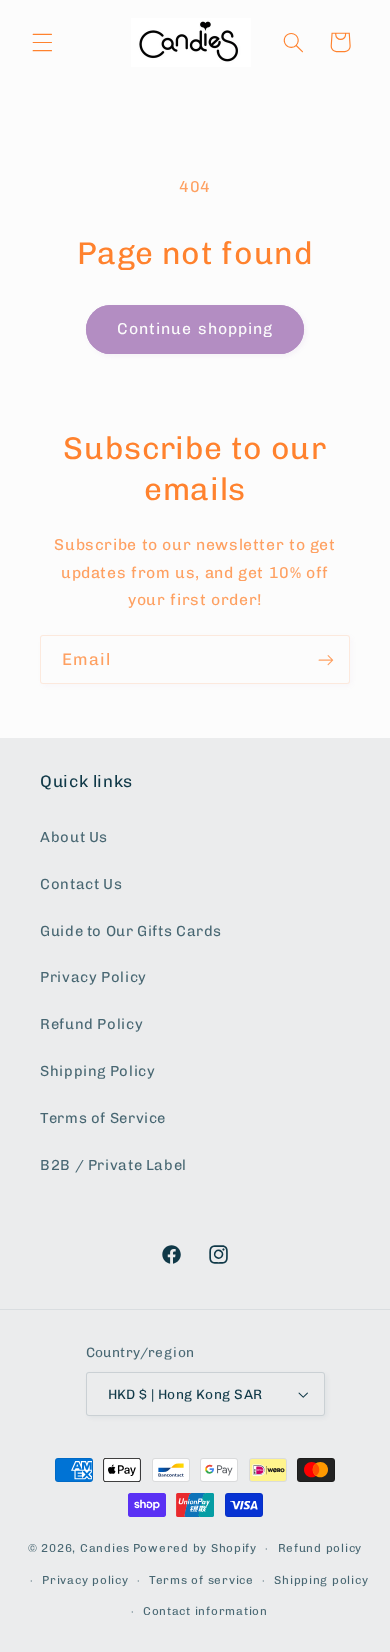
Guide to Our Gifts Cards (131, 931)
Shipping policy (321, 1580)
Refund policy (320, 1548)
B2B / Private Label (113, 1165)
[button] (42, 42)
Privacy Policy (93, 977)
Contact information (205, 1611)
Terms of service (201, 1580)
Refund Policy (91, 1024)
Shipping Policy (97, 1071)
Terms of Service (103, 1118)
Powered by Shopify (195, 1548)
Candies (105, 1548)
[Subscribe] (326, 659)
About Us (74, 837)
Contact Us (81, 884)
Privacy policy (85, 1580)
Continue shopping (195, 328)
